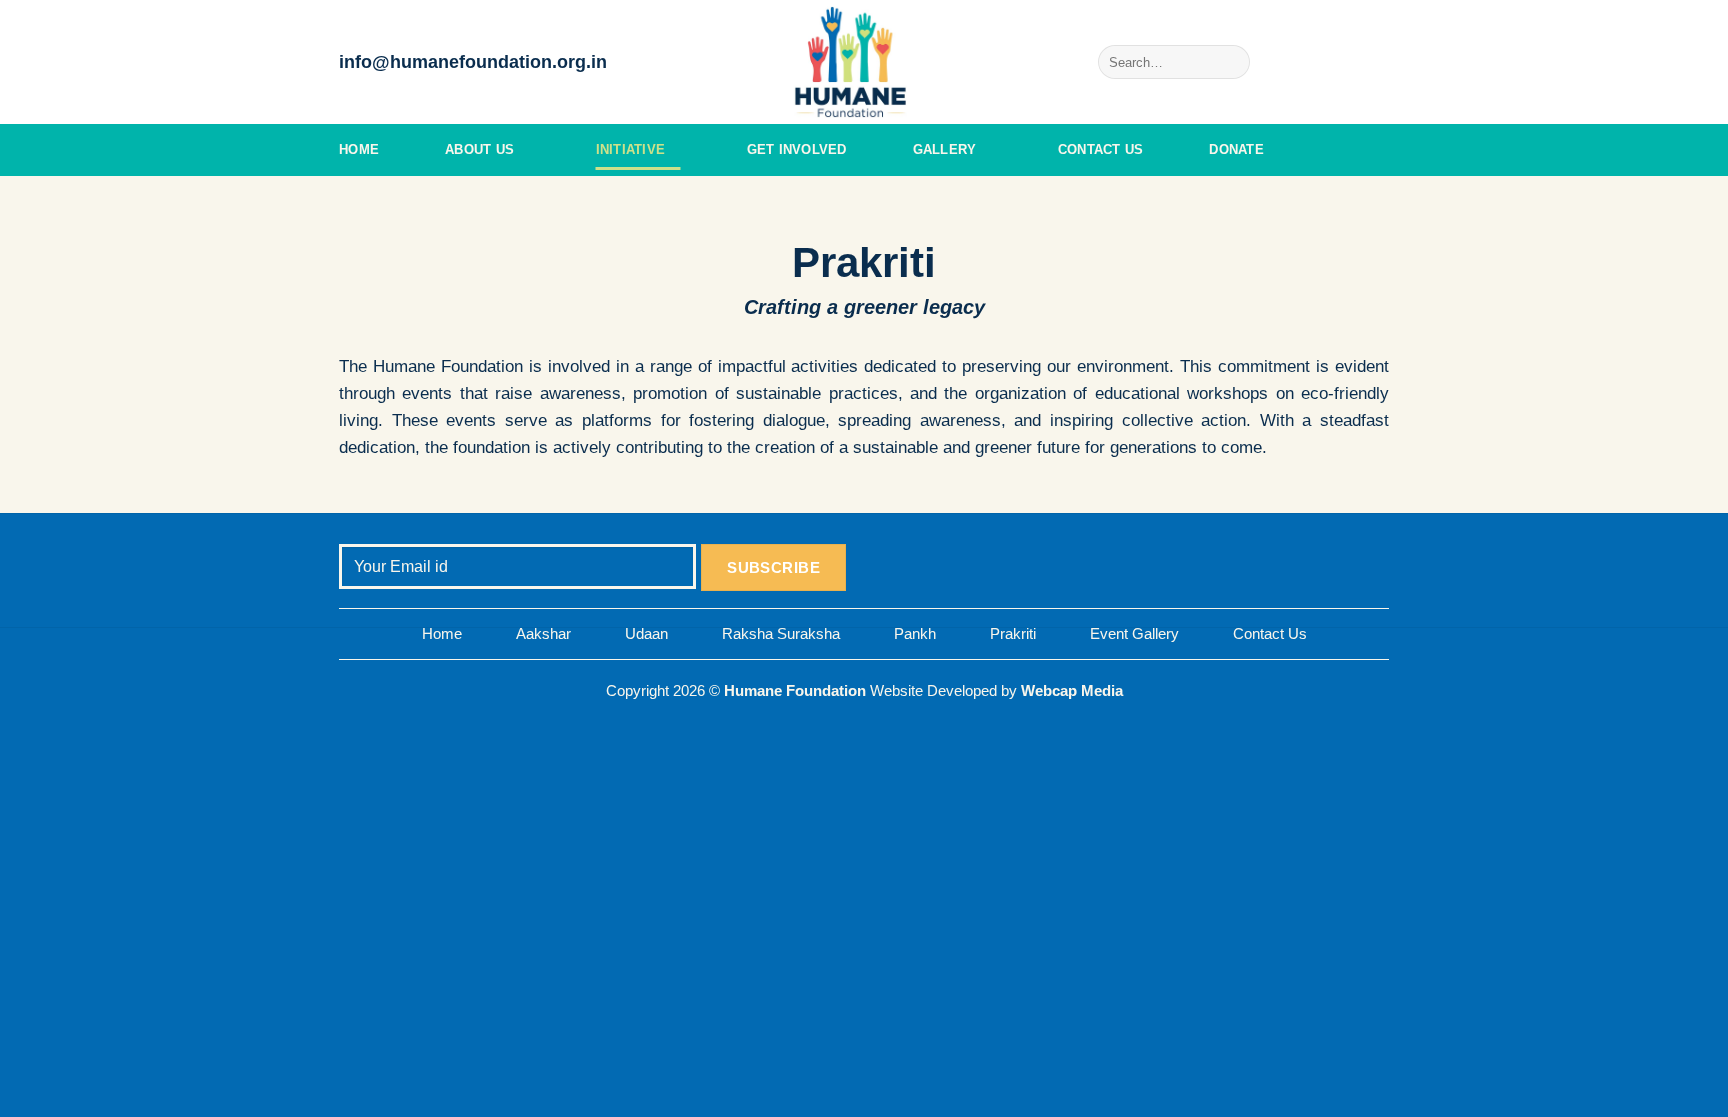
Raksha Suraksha (781, 633)
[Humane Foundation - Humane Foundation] (864, 62)
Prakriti (1013, 633)
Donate (1236, 149)
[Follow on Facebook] (1298, 62)
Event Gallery (1134, 633)
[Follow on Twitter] (1350, 62)
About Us (479, 149)
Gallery (945, 149)
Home (359, 149)
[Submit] (1231, 62)
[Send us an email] (1376, 62)
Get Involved (797, 149)
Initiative (631, 149)
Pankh (915, 633)
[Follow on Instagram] (1324, 62)
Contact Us (1101, 149)
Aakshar (543, 633)
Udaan (646, 633)
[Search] (1381, 150)
